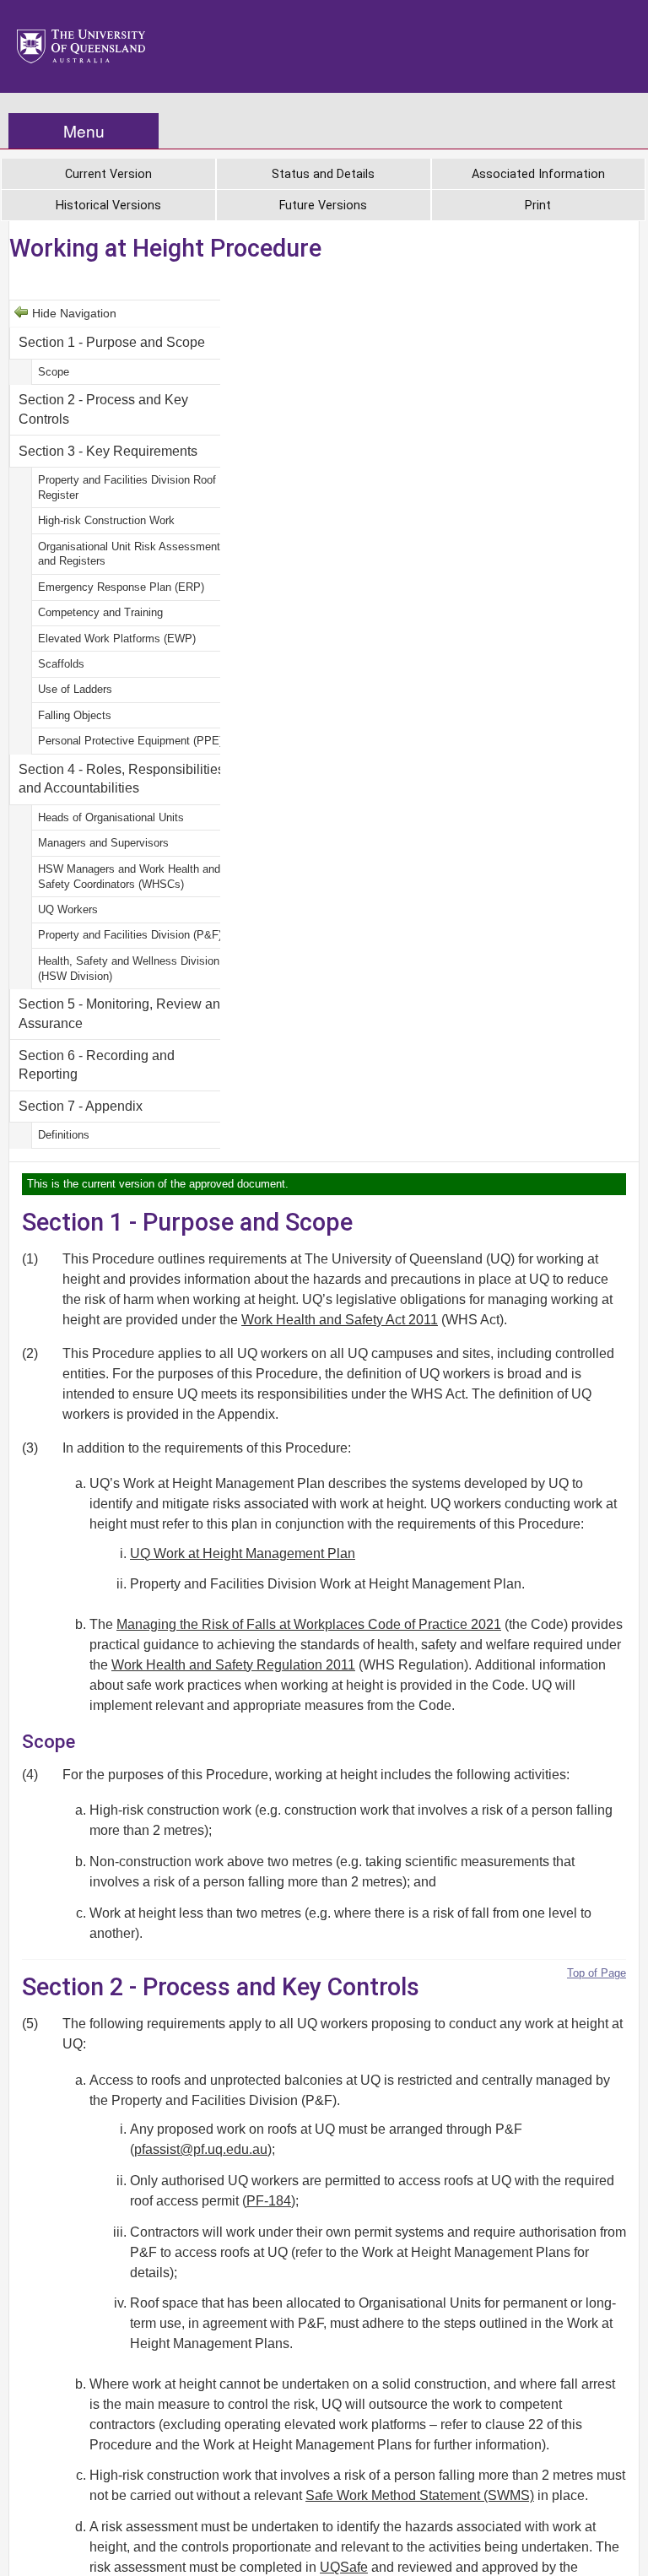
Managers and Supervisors (103, 843)
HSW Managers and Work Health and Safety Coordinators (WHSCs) (129, 877)
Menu (84, 130)
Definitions (64, 1135)
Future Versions (323, 206)
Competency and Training (100, 612)
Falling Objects (75, 715)
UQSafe (344, 2567)
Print (538, 206)
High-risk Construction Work (106, 520)
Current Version (108, 174)
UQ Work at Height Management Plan (243, 1553)
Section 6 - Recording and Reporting (97, 1065)
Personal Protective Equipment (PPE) (130, 741)
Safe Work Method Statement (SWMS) (420, 2495)
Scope (54, 372)
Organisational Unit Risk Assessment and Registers (129, 554)
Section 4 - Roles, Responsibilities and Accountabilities (121, 779)
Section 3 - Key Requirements (108, 451)
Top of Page (597, 1973)
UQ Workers (68, 909)
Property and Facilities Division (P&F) (130, 935)
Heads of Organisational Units (111, 817)
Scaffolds (61, 664)
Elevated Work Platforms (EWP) (117, 639)
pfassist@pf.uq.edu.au (201, 2149)
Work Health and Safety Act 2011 (340, 1320)
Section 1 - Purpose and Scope (112, 342)
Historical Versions (108, 206)
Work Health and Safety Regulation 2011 (233, 1665)
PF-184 (269, 2201)
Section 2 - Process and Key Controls (103, 409)
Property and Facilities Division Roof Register (127, 487)
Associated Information (538, 174)
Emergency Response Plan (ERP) (121, 587)
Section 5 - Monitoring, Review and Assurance (123, 1013)
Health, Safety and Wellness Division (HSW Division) (129, 969)
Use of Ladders (75, 689)
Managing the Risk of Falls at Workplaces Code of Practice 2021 (309, 1624)
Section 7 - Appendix (81, 1106)
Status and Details (323, 174)
